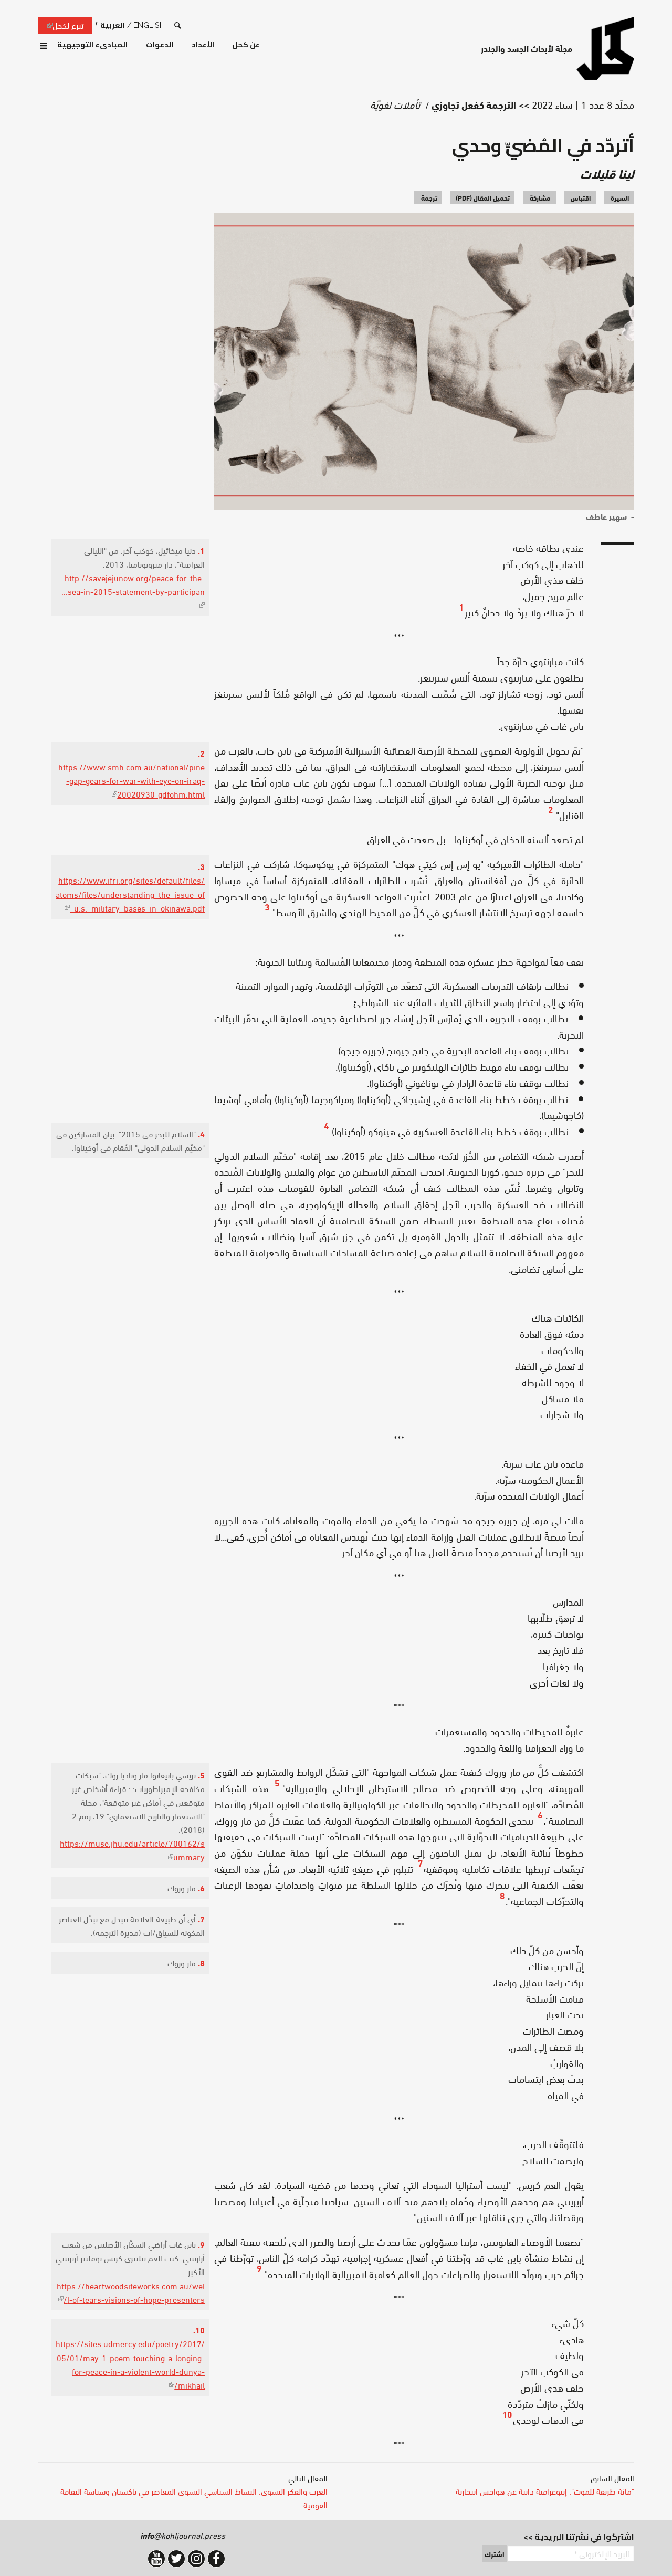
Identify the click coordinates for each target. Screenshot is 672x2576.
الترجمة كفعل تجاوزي (474, 104)
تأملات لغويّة (395, 104)
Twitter (176, 2559)
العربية (113, 25)
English (149, 25)
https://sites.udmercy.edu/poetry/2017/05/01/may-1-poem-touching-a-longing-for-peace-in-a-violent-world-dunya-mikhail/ (130, 2364)
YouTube (156, 2559)
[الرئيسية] (605, 48)
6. (201, 1887)
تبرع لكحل (61, 25)
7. (201, 1918)
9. (201, 2244)
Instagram (196, 2559)
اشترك (495, 2554)
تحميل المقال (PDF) (483, 197)
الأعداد (203, 45)
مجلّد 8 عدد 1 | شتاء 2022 (583, 104)
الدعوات (160, 45)
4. (201, 1133)
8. (201, 1962)
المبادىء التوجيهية (92, 45)
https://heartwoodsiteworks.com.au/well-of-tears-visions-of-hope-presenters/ (131, 2292)
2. (201, 753)
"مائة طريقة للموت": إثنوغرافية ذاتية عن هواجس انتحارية (545, 2491)
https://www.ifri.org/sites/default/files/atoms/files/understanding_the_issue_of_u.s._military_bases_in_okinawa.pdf (130, 893)
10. (199, 2329)
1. (201, 550)
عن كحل (246, 45)
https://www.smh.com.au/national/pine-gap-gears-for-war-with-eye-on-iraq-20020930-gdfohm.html (132, 780)
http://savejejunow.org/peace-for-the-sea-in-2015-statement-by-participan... (133, 591)
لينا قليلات (607, 173)
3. (201, 866)
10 (507, 2413)
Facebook (216, 2559)
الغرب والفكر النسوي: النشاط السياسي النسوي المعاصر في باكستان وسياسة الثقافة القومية (194, 2498)
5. (201, 1774)
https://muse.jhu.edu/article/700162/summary (132, 1850)
